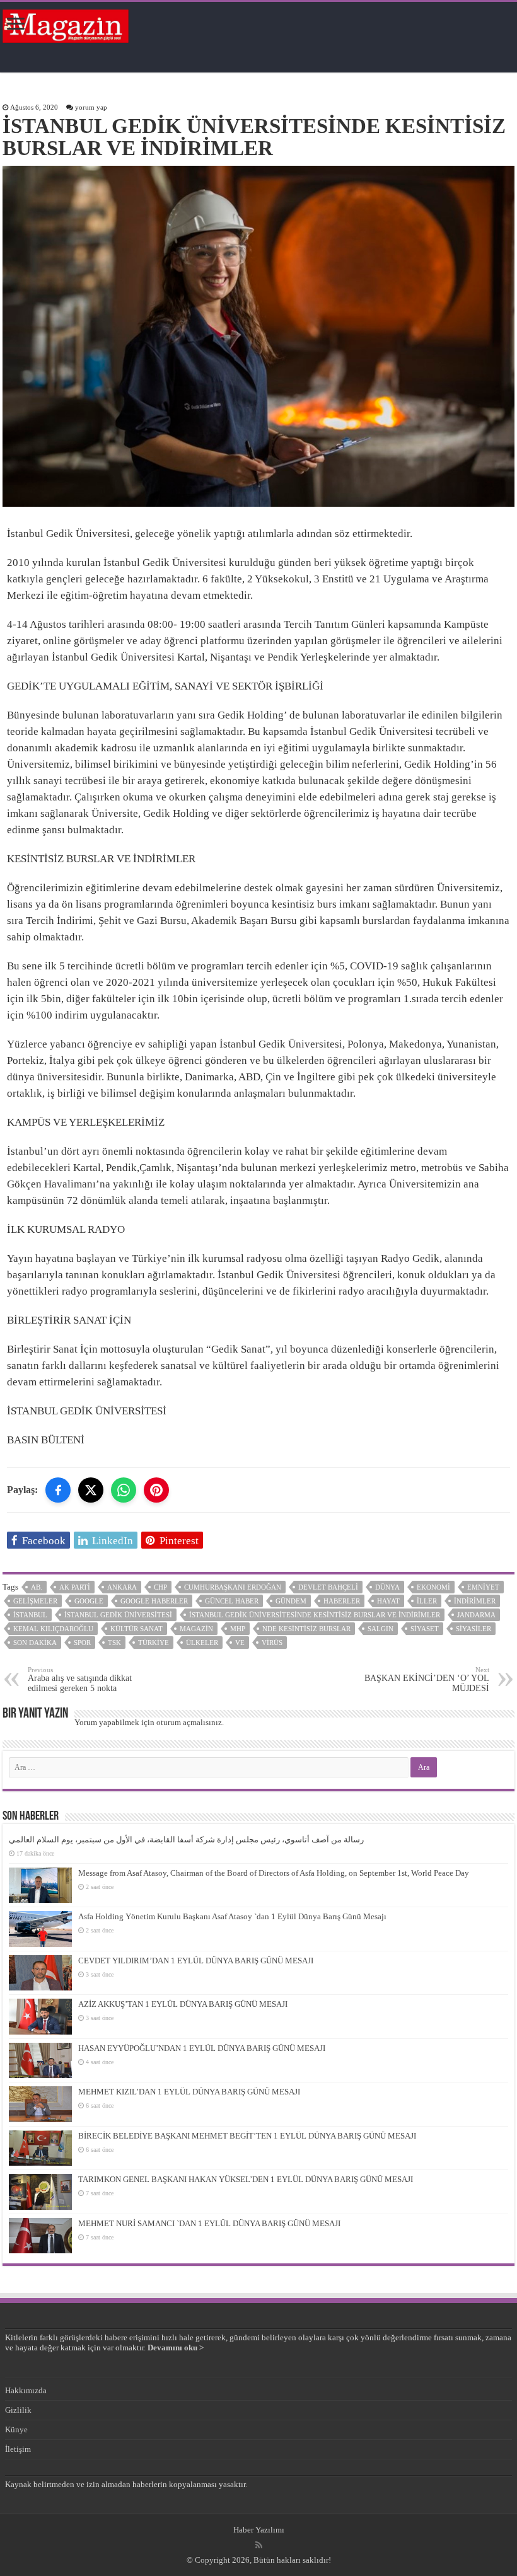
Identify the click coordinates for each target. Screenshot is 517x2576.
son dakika (35, 1643)
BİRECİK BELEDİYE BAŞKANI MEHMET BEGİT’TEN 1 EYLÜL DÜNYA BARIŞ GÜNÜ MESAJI (247, 2136)
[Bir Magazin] (66, 24)
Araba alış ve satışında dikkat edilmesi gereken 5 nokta (80, 1679)
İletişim (18, 2449)
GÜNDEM (291, 1601)
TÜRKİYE (154, 1643)
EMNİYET (483, 1587)
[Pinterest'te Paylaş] (156, 1490)
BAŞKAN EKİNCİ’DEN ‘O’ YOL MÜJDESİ (427, 1679)
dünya (387, 1587)
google (89, 1601)
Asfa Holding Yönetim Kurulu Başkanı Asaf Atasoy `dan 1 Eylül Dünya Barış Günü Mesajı (232, 1916)
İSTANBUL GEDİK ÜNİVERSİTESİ (118, 1615)
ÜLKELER (202, 1643)
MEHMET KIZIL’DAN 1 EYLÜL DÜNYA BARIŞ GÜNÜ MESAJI (189, 2092)
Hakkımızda (26, 2390)
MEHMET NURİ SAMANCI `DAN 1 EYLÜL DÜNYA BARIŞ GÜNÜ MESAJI (209, 2223)
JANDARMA (476, 1615)
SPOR (82, 1643)
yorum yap (91, 107)
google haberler (154, 1601)
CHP (160, 1587)
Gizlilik (18, 2410)
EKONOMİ (433, 1587)
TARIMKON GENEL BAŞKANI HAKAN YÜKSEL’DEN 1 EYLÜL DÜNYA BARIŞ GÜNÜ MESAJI (246, 2179)
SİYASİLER (473, 1629)
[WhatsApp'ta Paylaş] (124, 1490)
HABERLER (342, 1601)
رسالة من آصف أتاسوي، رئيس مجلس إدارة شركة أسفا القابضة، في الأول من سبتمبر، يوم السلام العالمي (186, 1840)
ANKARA (122, 1587)
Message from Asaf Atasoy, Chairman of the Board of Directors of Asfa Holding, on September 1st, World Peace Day (274, 1873)
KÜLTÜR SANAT (137, 1629)
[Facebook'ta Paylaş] (58, 1490)
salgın (380, 1629)
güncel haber (232, 1601)
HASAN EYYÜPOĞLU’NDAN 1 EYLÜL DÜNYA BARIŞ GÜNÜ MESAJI (202, 2048)
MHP (238, 1629)
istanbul (30, 1615)
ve (240, 1643)
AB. (37, 1587)
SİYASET (425, 1629)
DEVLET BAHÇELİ (328, 1587)
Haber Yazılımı (259, 2530)
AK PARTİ (75, 1587)
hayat (388, 1601)
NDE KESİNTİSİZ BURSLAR (306, 1629)
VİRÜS (272, 1643)
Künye (16, 2429)
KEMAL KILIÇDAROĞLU (53, 1629)
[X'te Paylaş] (91, 1490)
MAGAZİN (196, 1629)
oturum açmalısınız (189, 1722)
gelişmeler (35, 1601)
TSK (114, 1643)
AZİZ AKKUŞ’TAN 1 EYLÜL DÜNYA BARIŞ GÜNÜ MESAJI (183, 2004)
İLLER (427, 1601)
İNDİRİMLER (475, 1601)
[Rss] (259, 2545)
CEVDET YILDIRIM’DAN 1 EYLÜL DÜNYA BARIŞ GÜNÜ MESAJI (196, 1961)
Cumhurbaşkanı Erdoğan (233, 1587)
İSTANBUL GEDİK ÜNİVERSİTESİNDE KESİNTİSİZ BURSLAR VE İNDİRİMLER (315, 1615)
